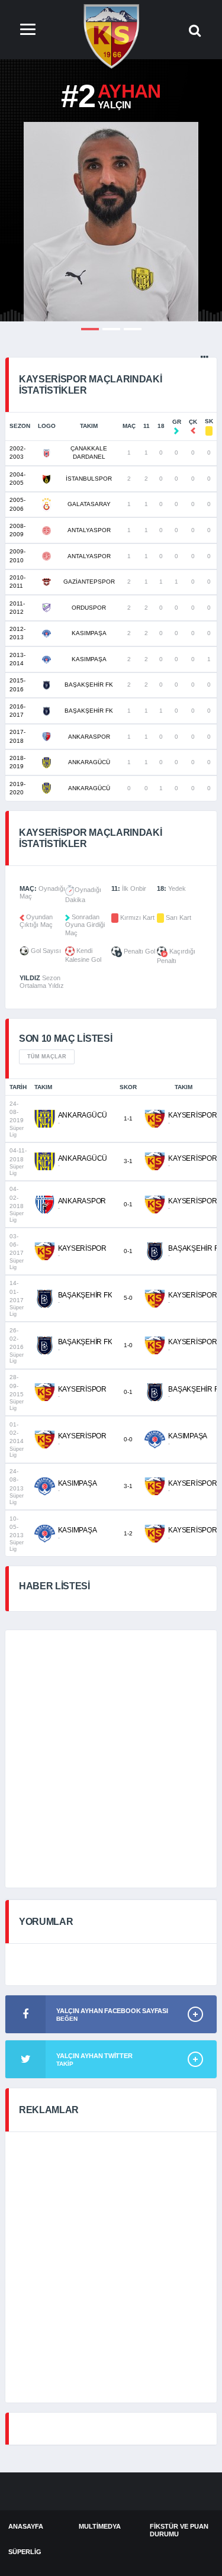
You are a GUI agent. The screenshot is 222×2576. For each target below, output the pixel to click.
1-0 (128, 1345)
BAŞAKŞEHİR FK (89, 685)
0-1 (128, 1204)
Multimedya (100, 2526)
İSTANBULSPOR (89, 479)
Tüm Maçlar (47, 1057)
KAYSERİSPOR (192, 1115)
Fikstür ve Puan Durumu (179, 2530)
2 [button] (111, 329)
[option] (111, 222)
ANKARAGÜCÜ (89, 762)
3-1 (128, 1161)
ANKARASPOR (89, 737)
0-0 (128, 1439)
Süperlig (25, 2552)
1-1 (128, 1118)
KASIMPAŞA (89, 633)
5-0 (128, 1298)
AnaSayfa (26, 2526)
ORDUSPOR (89, 608)
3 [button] (133, 329)
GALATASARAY (89, 504)
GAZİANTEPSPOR (89, 582)
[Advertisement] (111, 1759)
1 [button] (90, 329)
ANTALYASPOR (89, 530)
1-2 (128, 1533)
